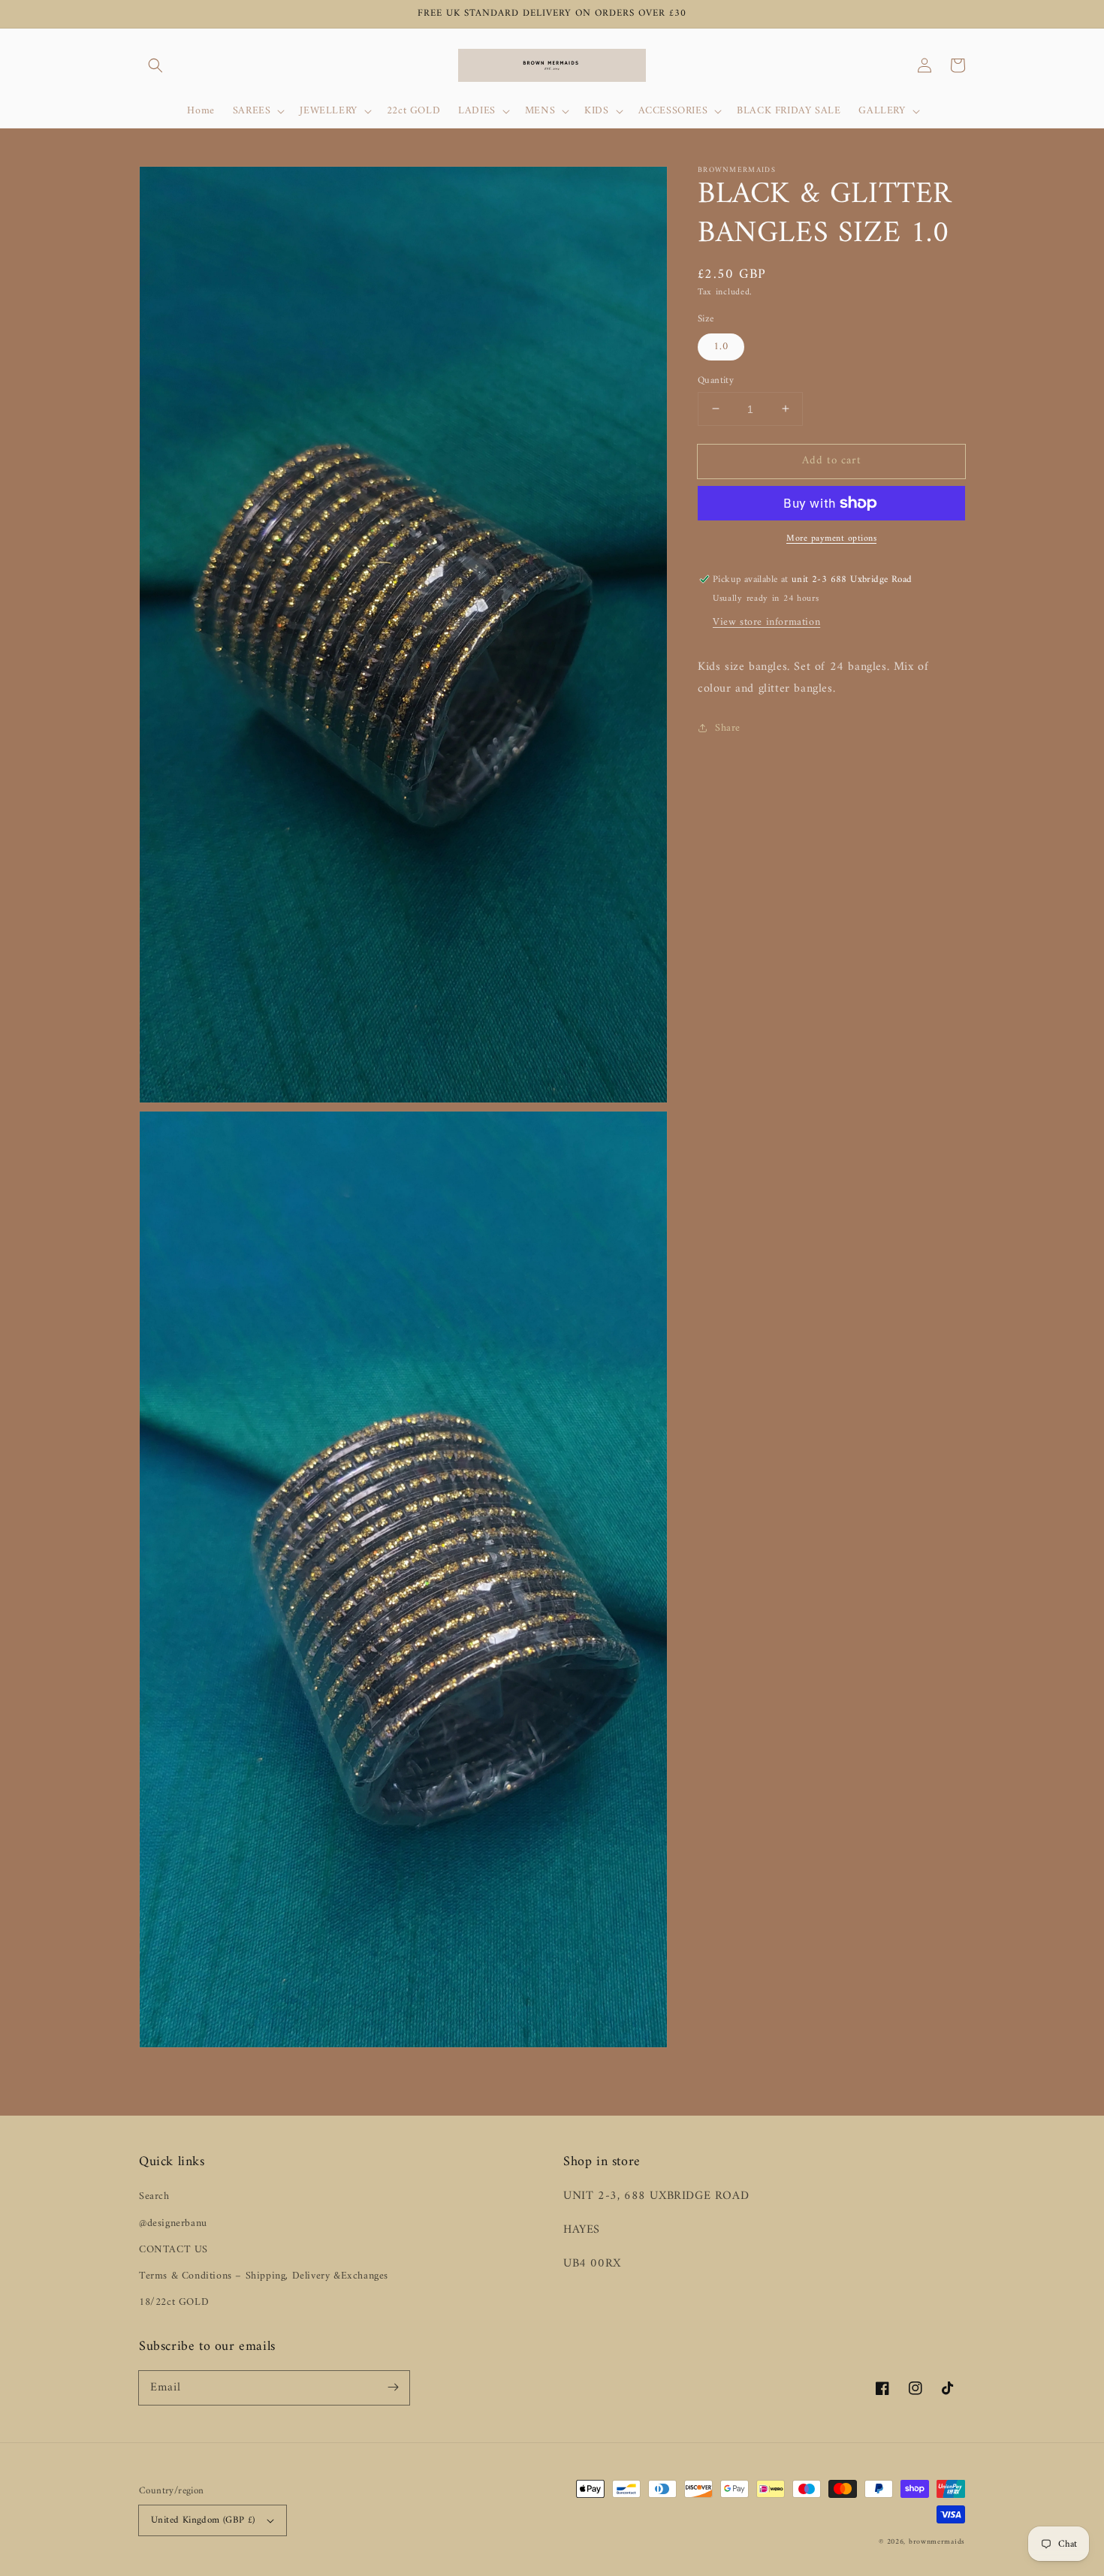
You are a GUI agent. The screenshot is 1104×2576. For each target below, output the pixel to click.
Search (154, 2196)
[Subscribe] (393, 2387)
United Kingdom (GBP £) (203, 2520)
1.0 (721, 346)
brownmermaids (937, 2542)
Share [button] (728, 727)
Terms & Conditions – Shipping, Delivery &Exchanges (264, 2276)
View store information (766, 622)
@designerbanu (173, 2223)
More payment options (831, 539)
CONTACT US (173, 2250)
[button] (155, 65)
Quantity (716, 380)
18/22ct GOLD (174, 2302)
